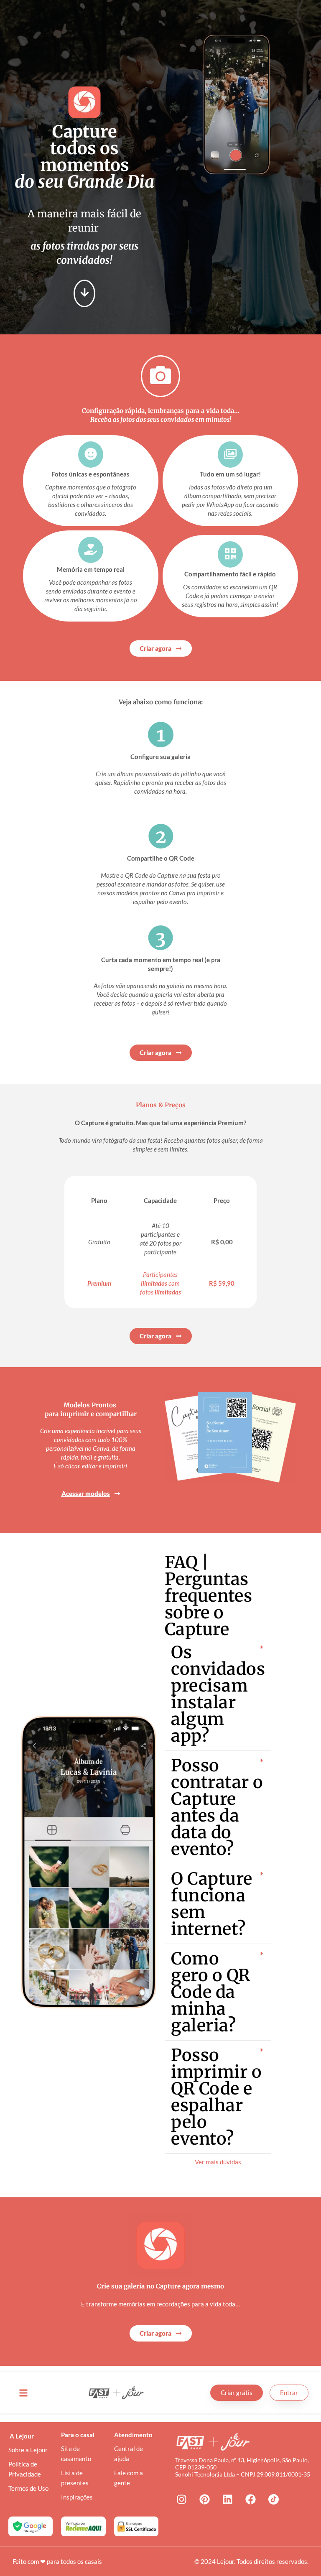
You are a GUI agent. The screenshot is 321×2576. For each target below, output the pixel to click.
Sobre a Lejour (28, 2450)
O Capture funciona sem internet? (212, 1904)
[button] (218, 1694)
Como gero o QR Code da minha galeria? (211, 1992)
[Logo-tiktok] (273, 2500)
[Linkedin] (227, 2500)
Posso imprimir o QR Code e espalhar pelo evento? (216, 2097)
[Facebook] (250, 2500)
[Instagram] (181, 2500)
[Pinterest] (204, 2500)
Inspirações (77, 2497)
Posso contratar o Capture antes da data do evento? (217, 1807)
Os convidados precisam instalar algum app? (218, 1694)
